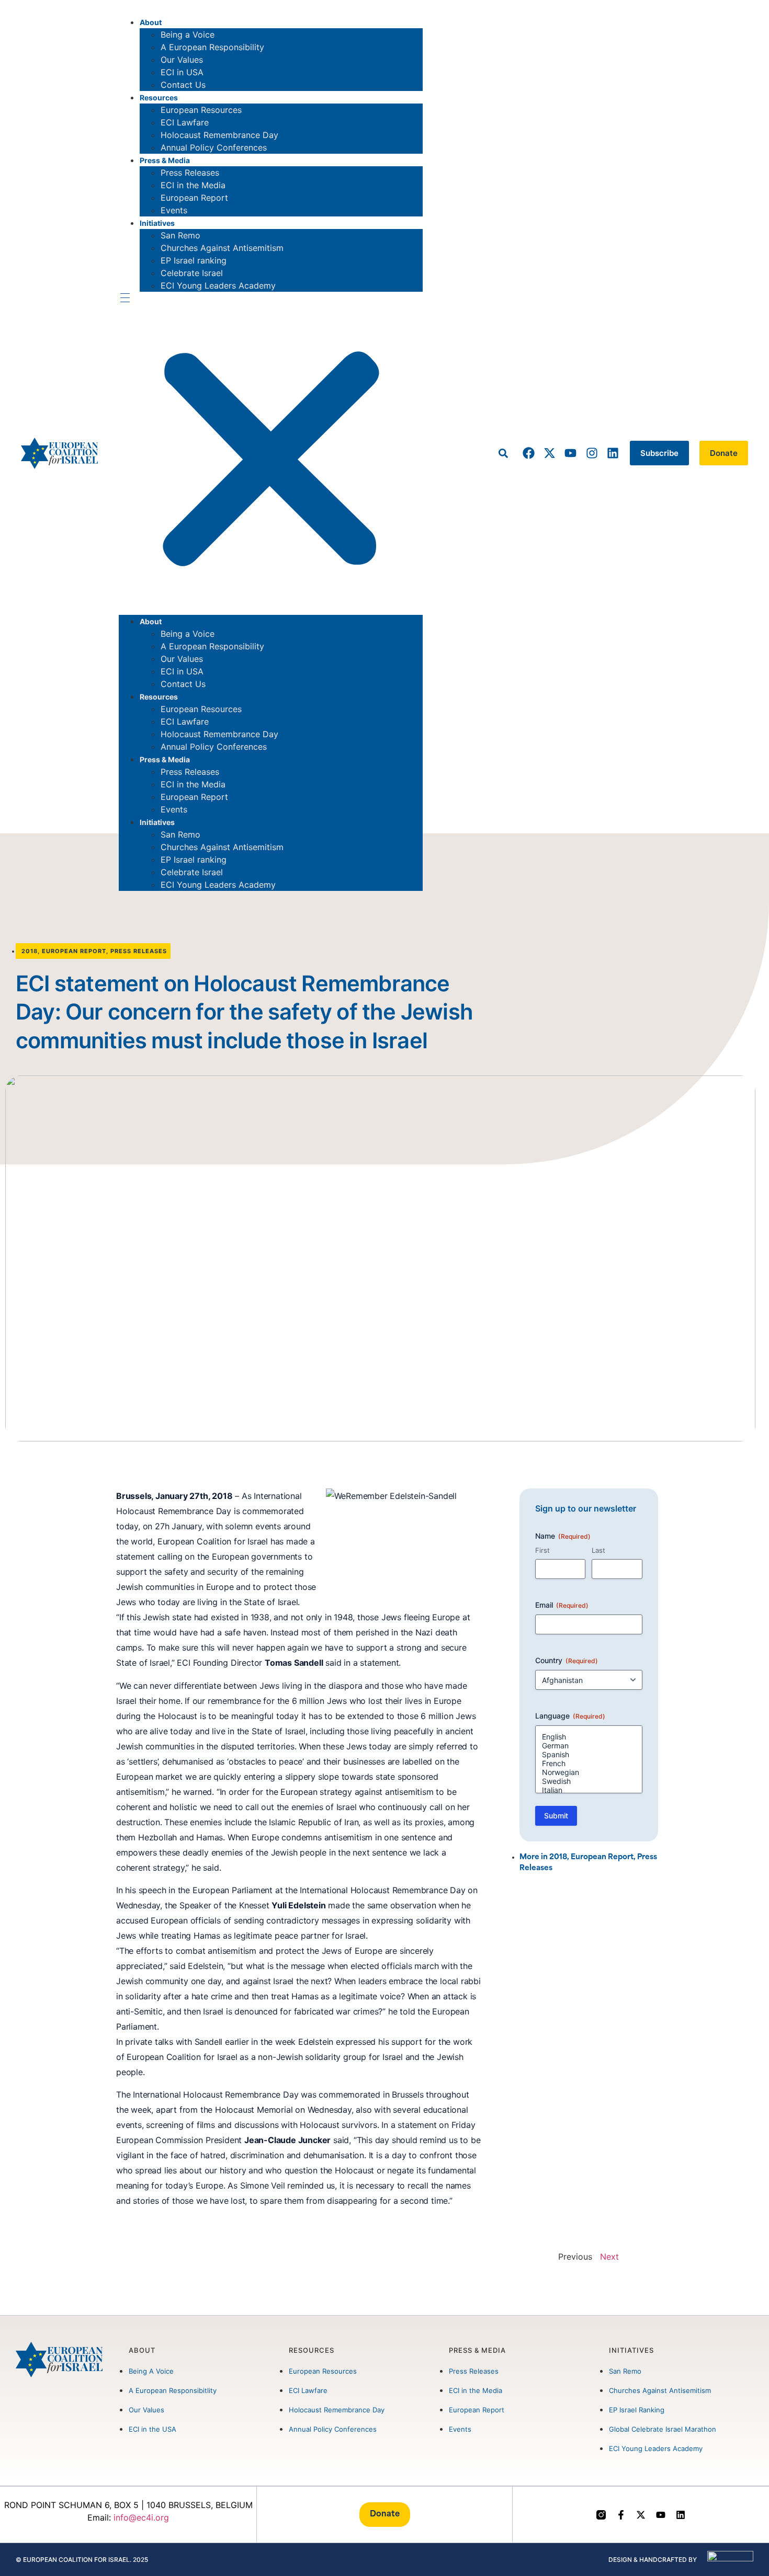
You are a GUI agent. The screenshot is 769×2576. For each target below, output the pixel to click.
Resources (159, 98)
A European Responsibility (212, 47)
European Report (194, 198)
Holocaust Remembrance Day (219, 135)
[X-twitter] (550, 453)
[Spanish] (589, 1754)
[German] (589, 1745)
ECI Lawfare (185, 122)
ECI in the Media (193, 185)
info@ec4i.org (141, 2517)
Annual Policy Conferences (214, 147)
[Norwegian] (589, 1772)
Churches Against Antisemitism (222, 248)
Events (174, 210)
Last (598, 1550)
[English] (589, 1737)
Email (562, 1605)
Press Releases (190, 173)
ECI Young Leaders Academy (218, 285)
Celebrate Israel (192, 273)
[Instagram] (591, 453)
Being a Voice (188, 35)
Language (570, 1716)
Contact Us (183, 85)
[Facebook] (529, 453)
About (151, 22)
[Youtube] (570, 453)
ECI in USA (182, 72)
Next (609, 2257)
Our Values (182, 60)
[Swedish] (589, 1781)
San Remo (180, 235)
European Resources (201, 110)
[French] (589, 1763)
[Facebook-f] (621, 2515)
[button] (271, 453)
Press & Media (165, 160)
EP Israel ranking (194, 260)
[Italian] (589, 1790)
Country (567, 1660)
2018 (30, 951)
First (542, 1550)
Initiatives (157, 223)
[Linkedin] (613, 453)
